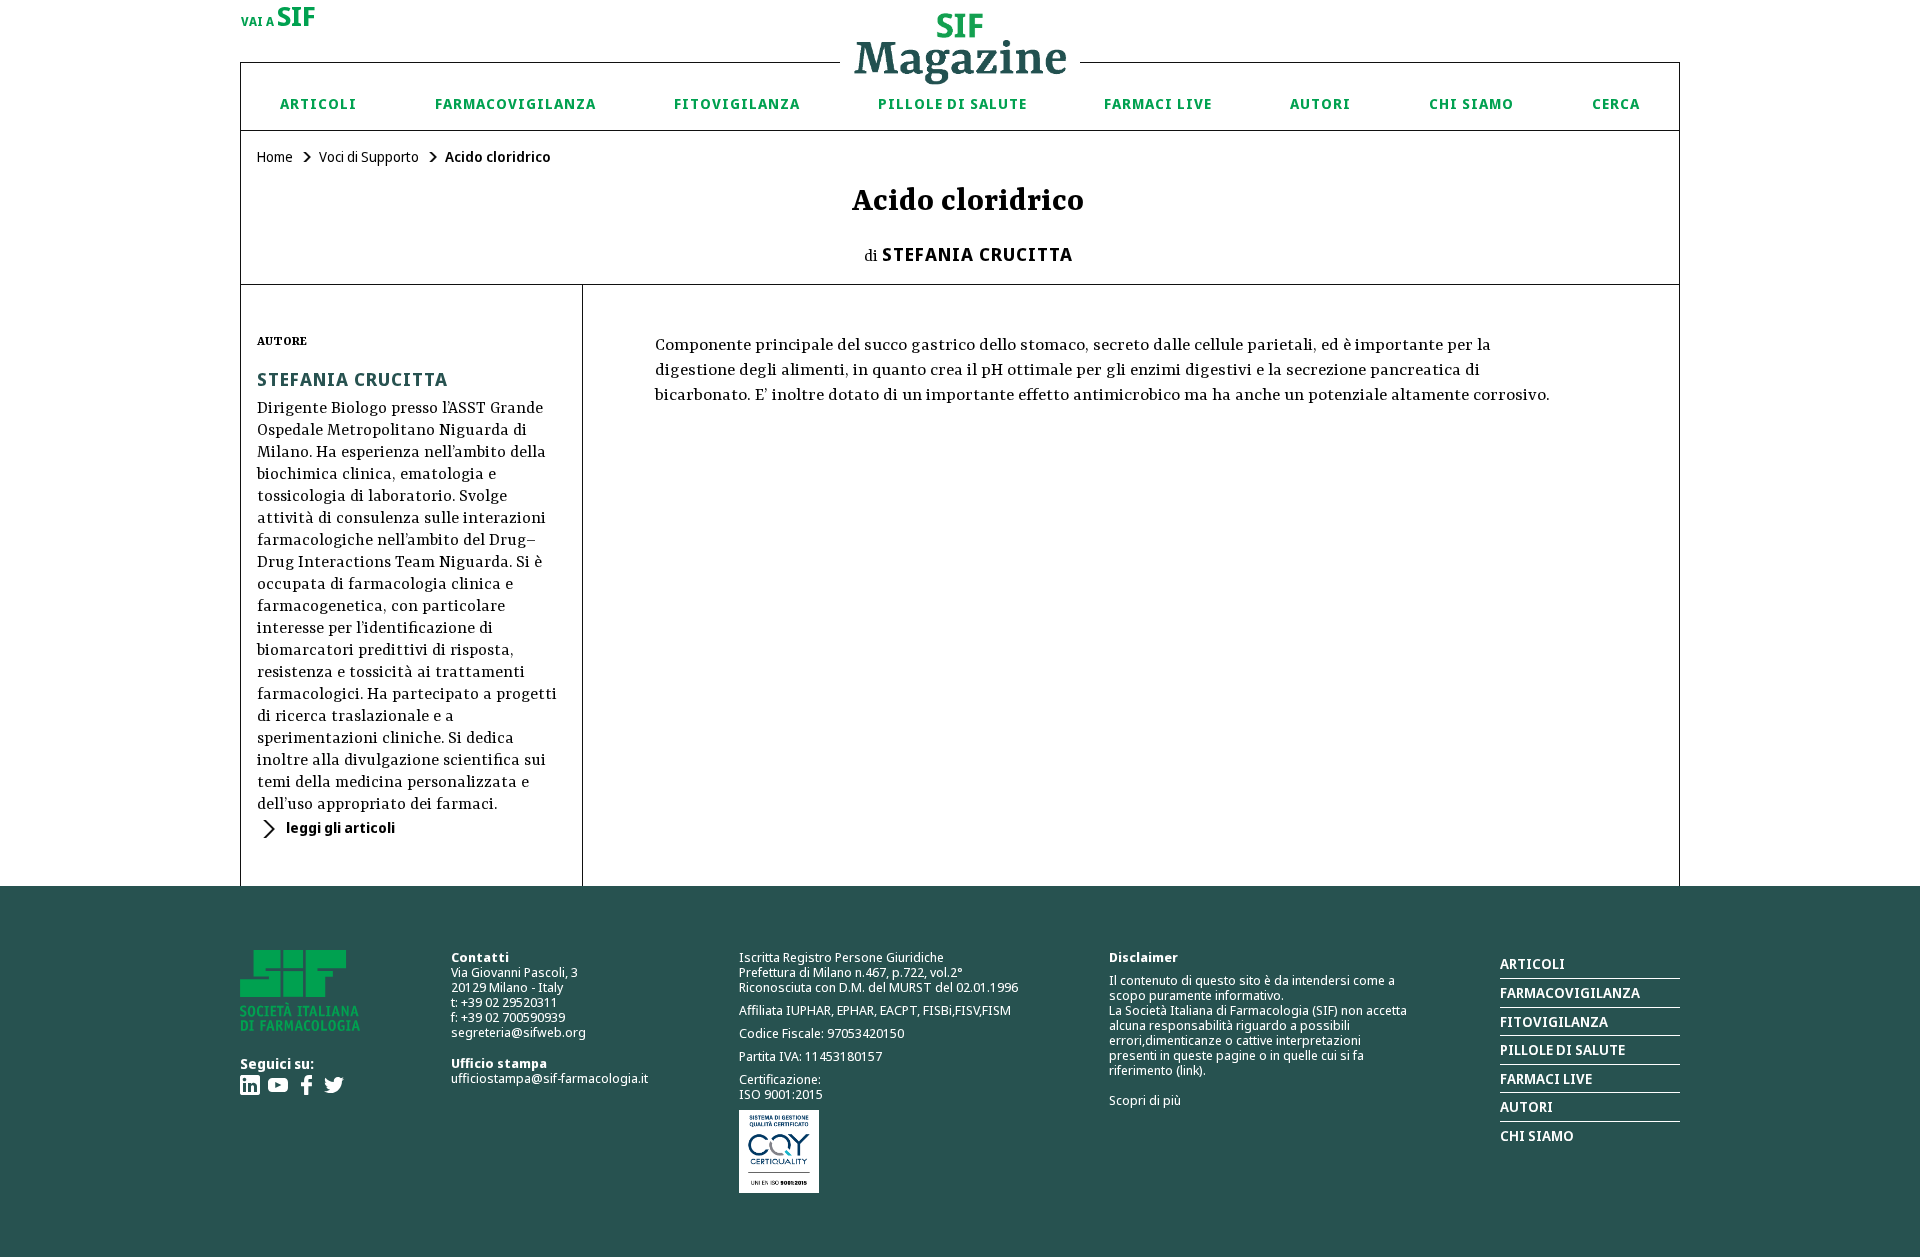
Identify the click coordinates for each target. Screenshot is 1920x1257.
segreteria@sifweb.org (518, 1032)
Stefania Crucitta (977, 254)
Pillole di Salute (952, 103)
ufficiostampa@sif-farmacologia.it (549, 1078)
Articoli (318, 103)
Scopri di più (1145, 1100)
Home (275, 156)
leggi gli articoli (339, 827)
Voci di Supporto (369, 156)
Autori (1320, 103)
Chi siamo (1471, 103)
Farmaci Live (1158, 103)
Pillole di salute (1562, 1049)
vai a (278, 18)
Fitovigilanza (737, 103)
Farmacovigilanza (515, 103)
